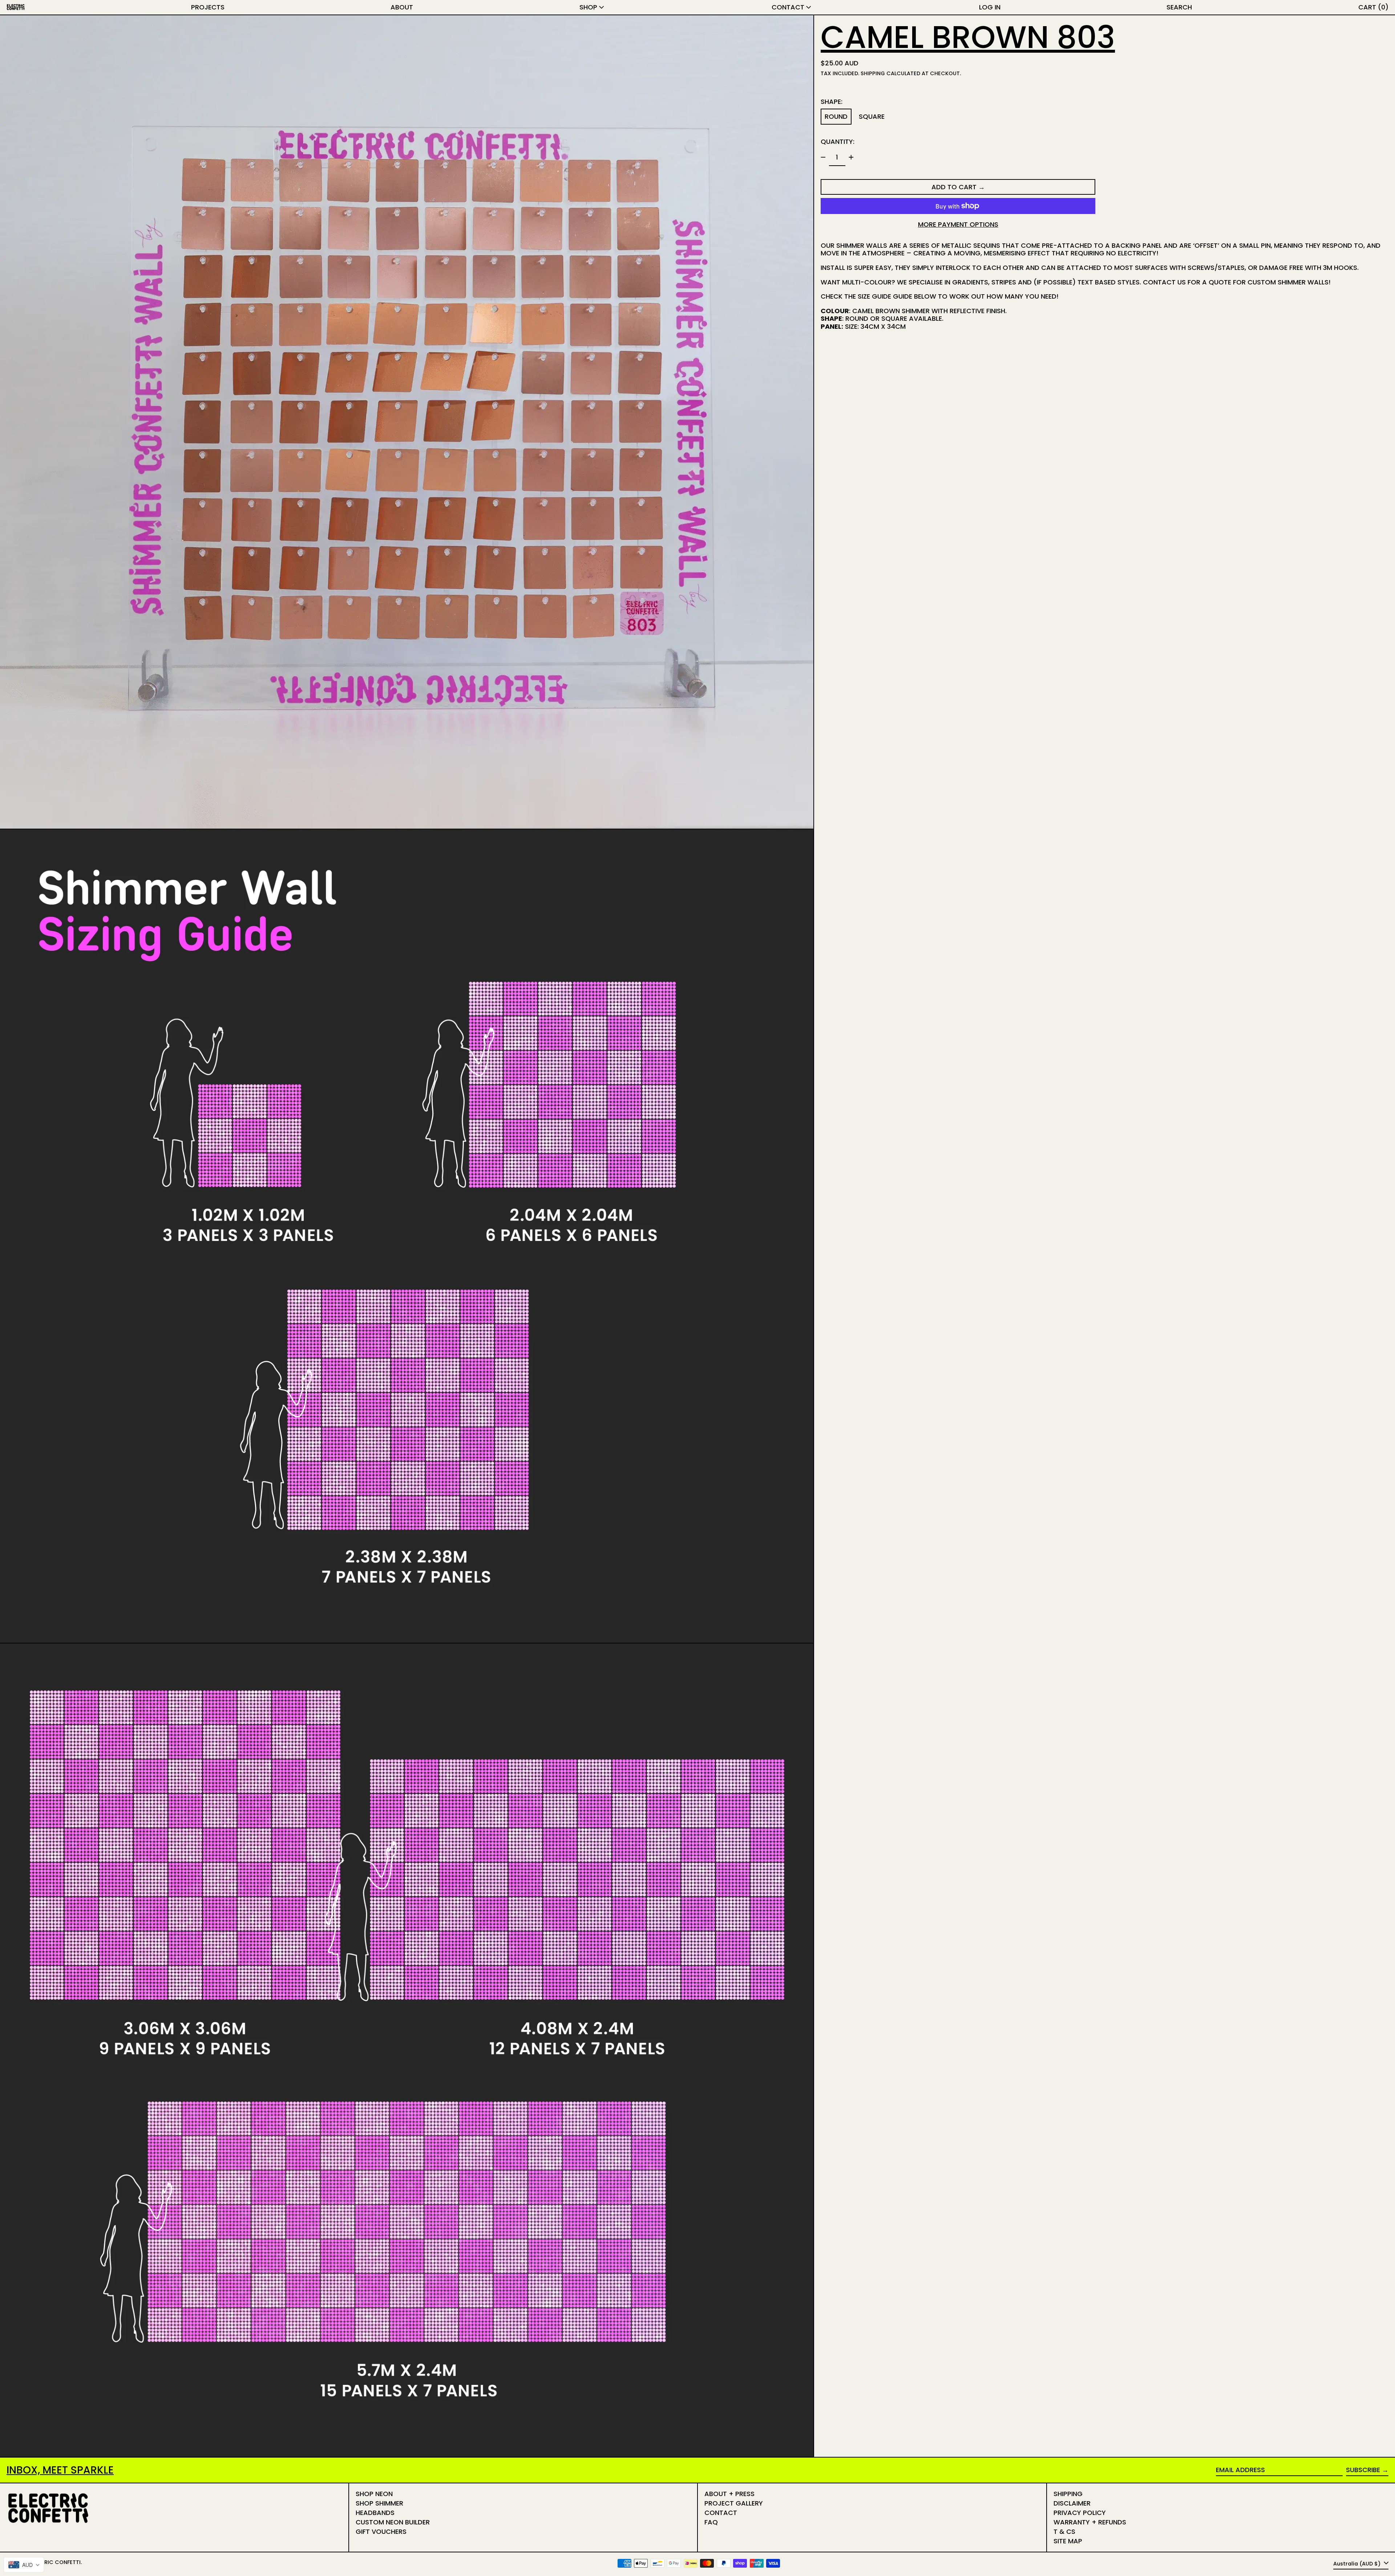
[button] (1179, 7)
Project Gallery (734, 2503)
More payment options (958, 225)
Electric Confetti (55, 2562)
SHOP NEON (374, 2494)
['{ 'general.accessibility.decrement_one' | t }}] (823, 157)
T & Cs (1064, 2531)
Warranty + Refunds (1090, 2522)
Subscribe (1363, 2470)
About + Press (729, 2494)
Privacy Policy (1080, 2513)
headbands (375, 2513)
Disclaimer (1072, 2503)
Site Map (1068, 2541)
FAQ (711, 2522)
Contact (721, 2513)
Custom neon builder (393, 2522)
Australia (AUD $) (1358, 2564)
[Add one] (851, 157)
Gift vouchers (381, 2531)
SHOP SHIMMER (379, 2503)
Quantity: (838, 141)
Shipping (873, 73)
